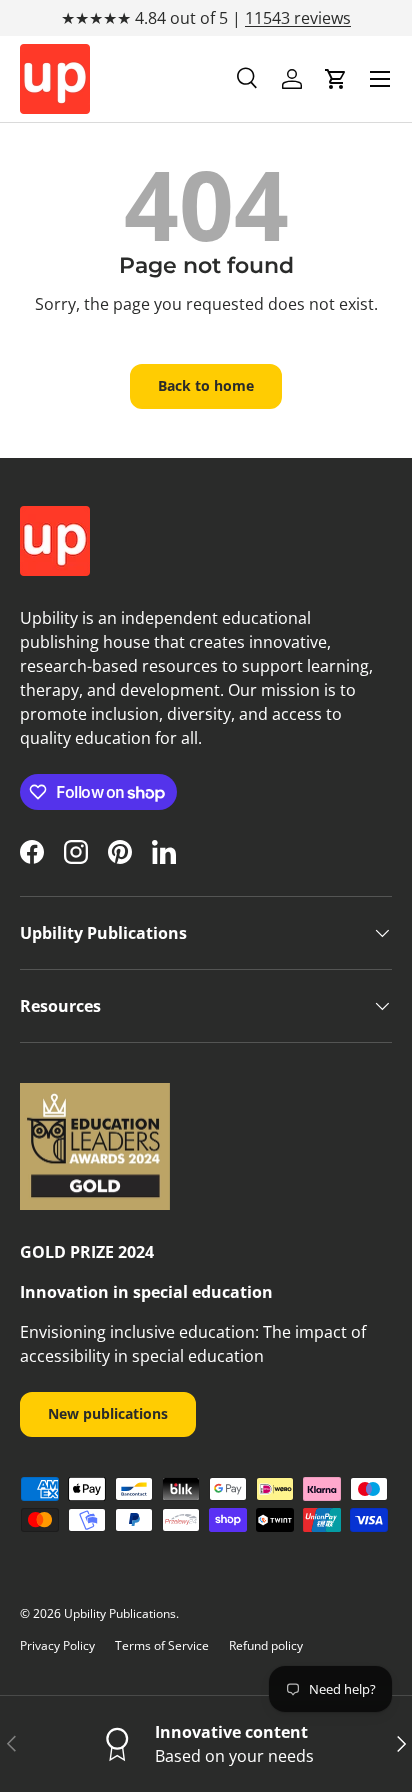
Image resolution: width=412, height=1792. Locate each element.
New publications (108, 1413)
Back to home (206, 385)
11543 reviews (298, 18)
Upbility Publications (120, 1613)
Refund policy (266, 1645)
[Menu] (380, 79)
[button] (336, 79)
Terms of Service (162, 1645)
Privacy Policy (57, 1645)
